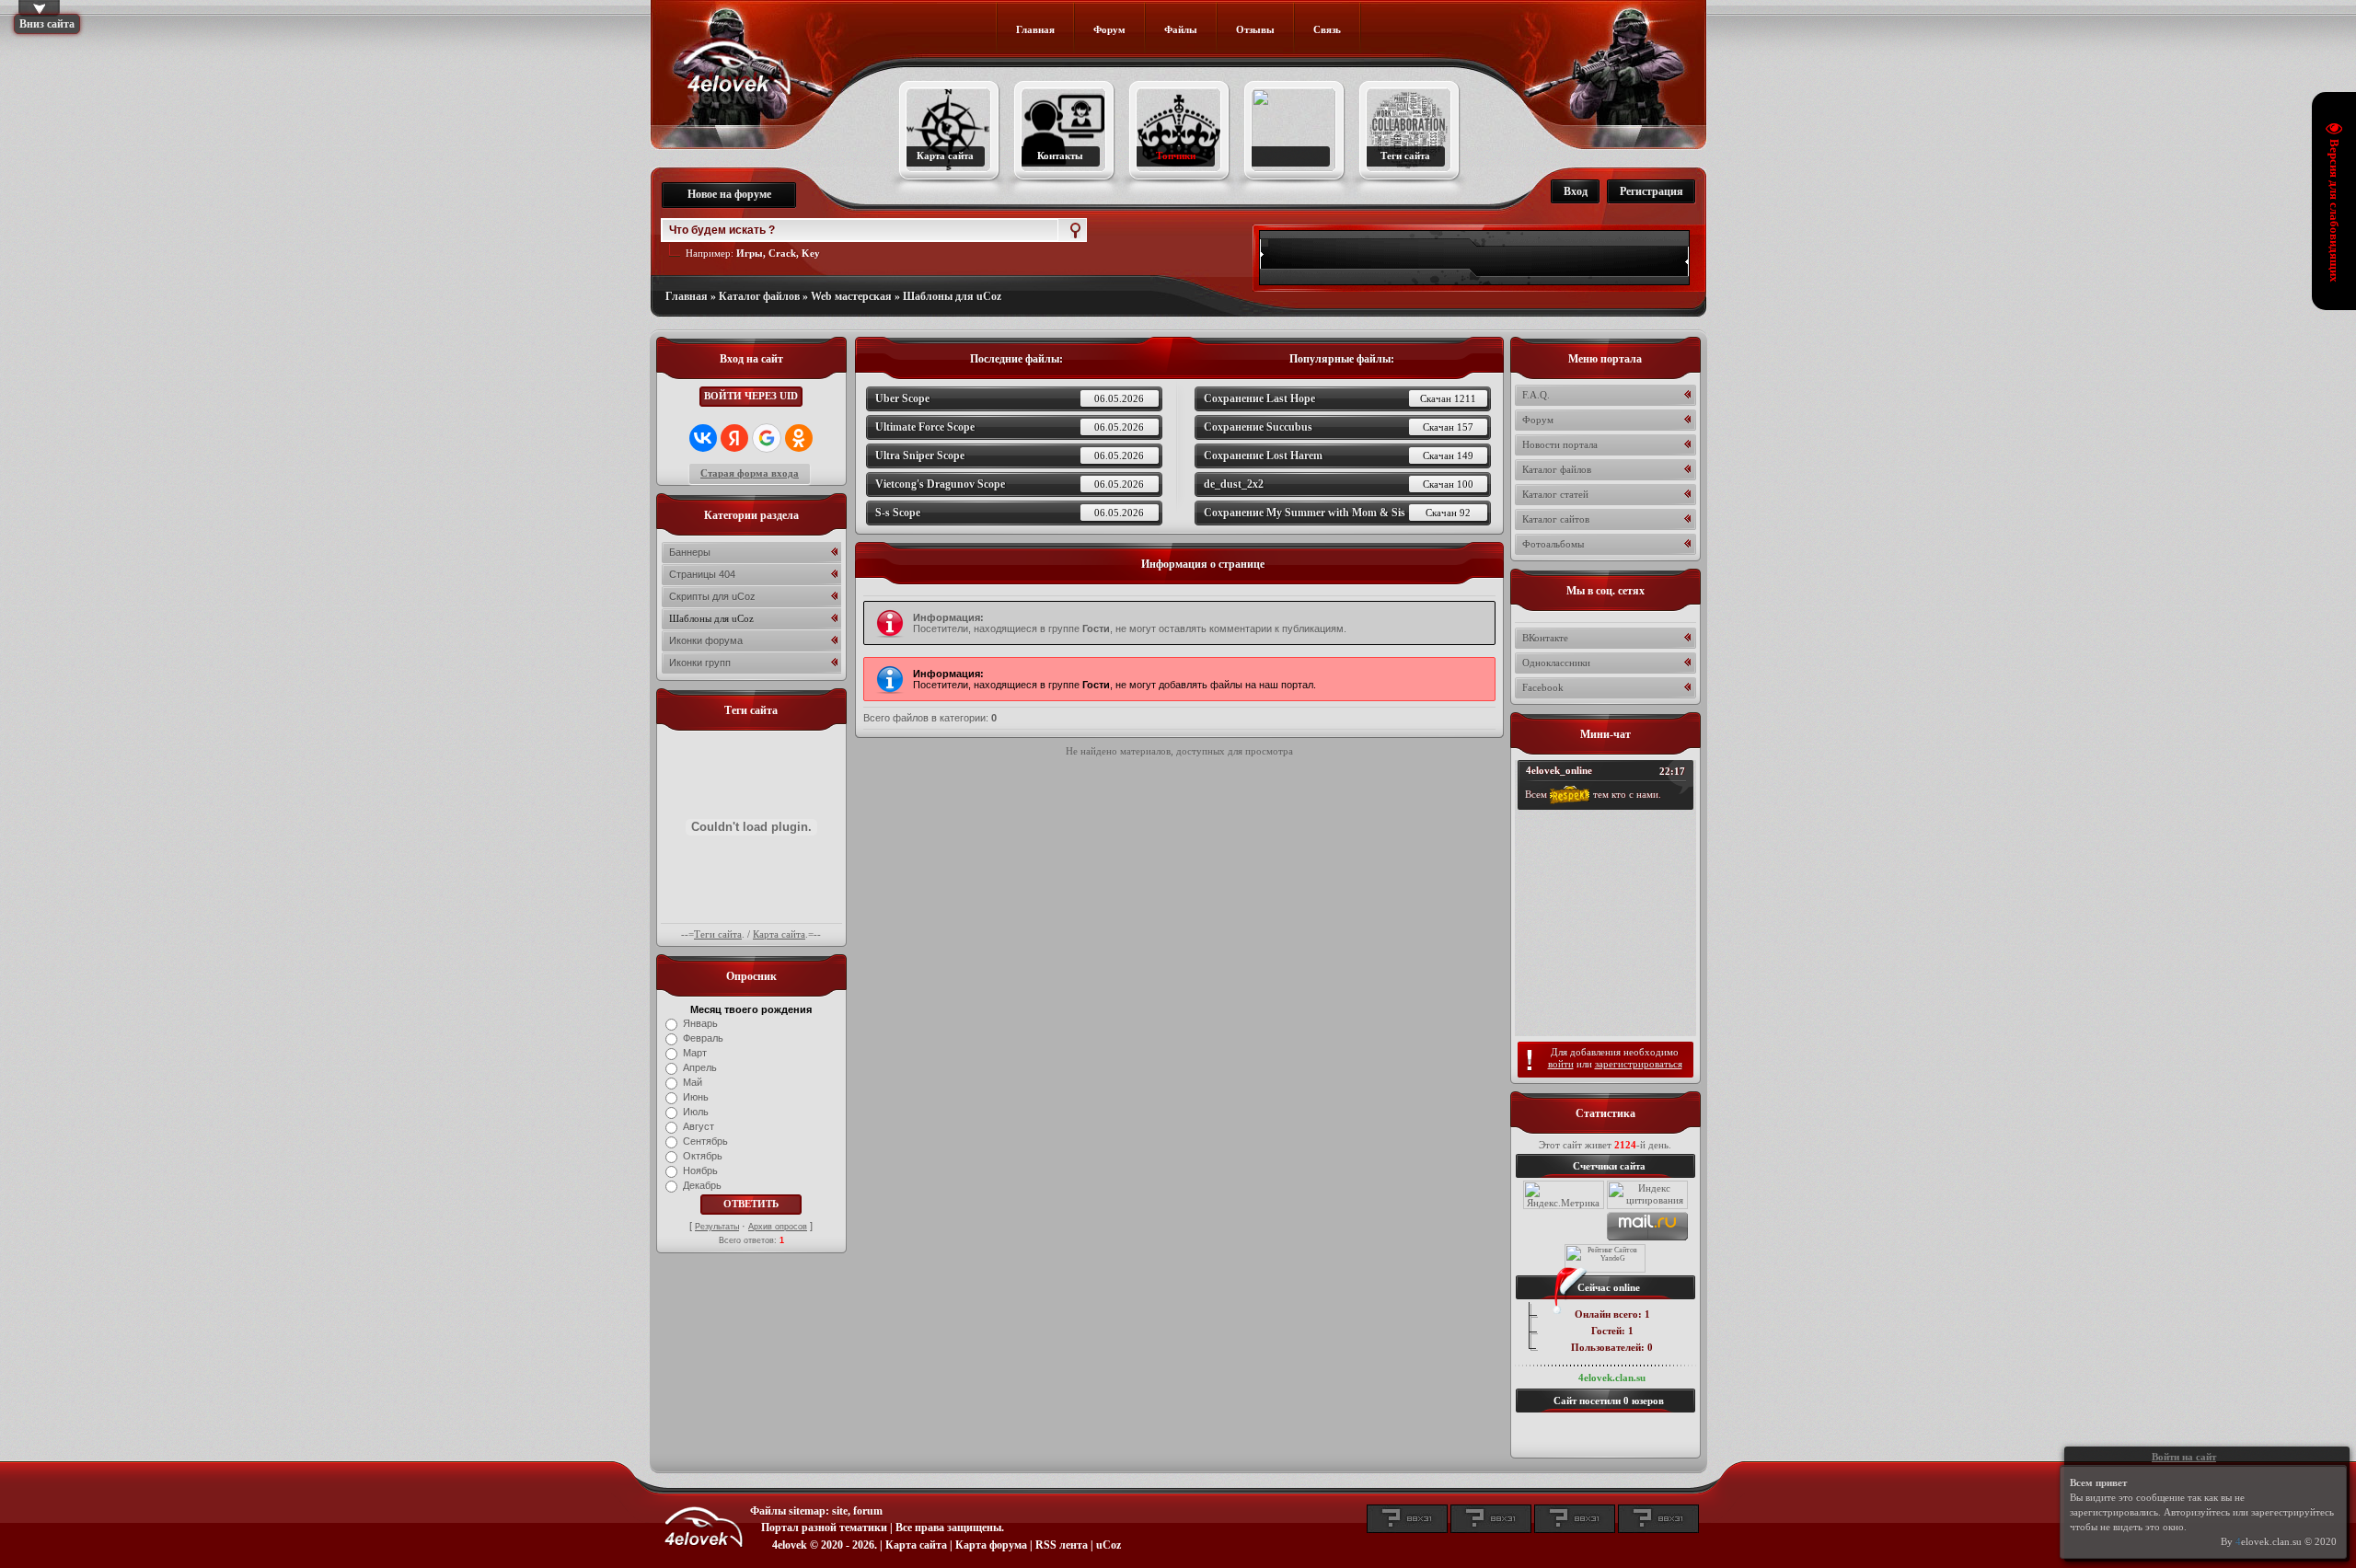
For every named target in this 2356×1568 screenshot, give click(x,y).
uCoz (1109, 1545)
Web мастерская (851, 296)
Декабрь (702, 1185)
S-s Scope (1010, 513)
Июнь (696, 1097)
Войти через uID (751, 396)
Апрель (700, 1067)
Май (693, 1082)
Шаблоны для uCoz (952, 296)
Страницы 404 (702, 574)
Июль (696, 1112)
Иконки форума (706, 640)
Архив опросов (778, 1227)
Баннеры (690, 552)
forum (868, 1511)
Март (695, 1053)
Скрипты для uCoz (712, 596)
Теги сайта (718, 934)
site (840, 1511)
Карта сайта (779, 934)
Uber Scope (1010, 398)
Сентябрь (705, 1141)
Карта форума (991, 1545)
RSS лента (1062, 1545)
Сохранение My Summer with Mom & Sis (1337, 513)
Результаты (717, 1227)
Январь (700, 1023)
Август (699, 1126)
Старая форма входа (750, 473)
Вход (1576, 191)
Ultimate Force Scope (1010, 427)
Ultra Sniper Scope (1010, 455)
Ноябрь (700, 1170)
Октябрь (703, 1156)
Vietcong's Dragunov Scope (1010, 484)
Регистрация (1652, 191)
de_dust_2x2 (1339, 484)
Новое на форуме (729, 194)
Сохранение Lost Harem (1339, 455)
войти (1561, 1064)
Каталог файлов (759, 296)
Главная (687, 296)
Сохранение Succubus (1339, 427)
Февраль (703, 1038)
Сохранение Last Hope (1340, 398)
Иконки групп (700, 663)
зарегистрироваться (1639, 1064)
